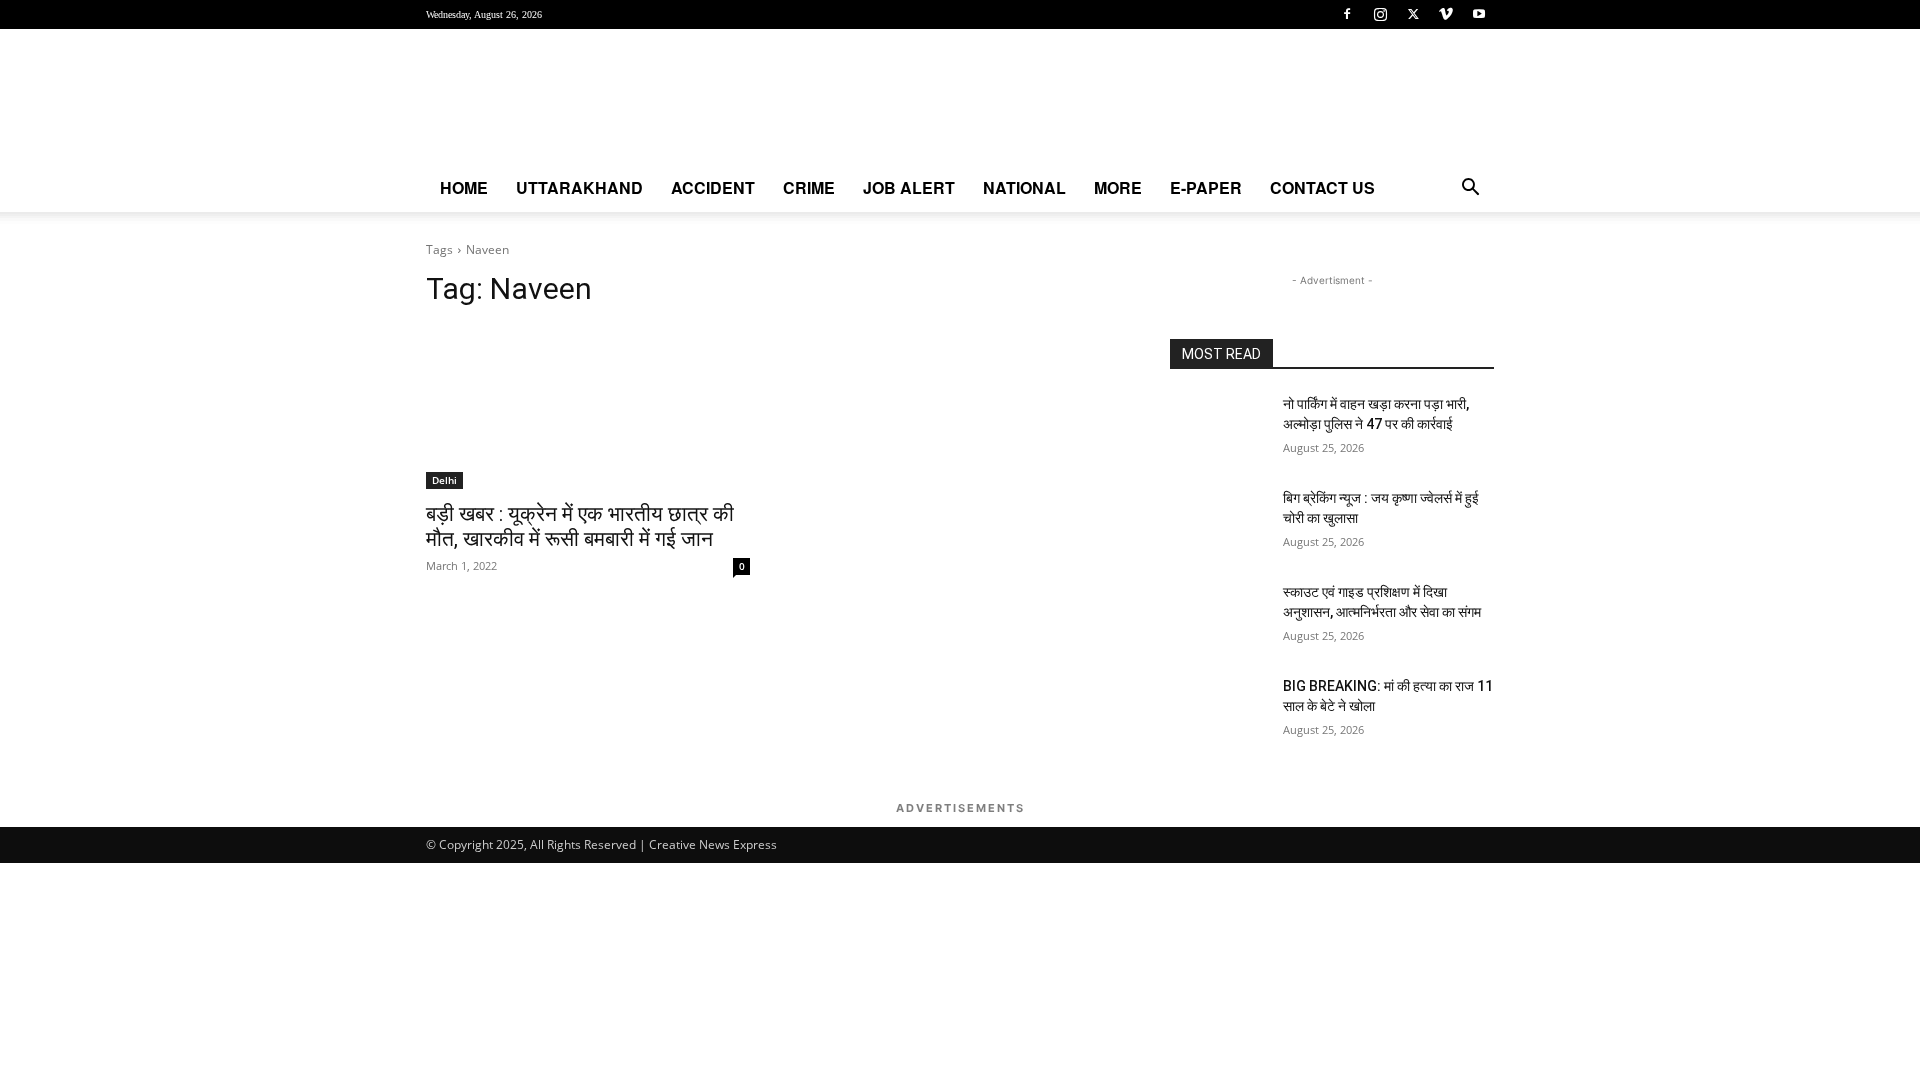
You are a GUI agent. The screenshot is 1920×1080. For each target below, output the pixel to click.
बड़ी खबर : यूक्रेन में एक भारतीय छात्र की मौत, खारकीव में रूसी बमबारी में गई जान (580, 526)
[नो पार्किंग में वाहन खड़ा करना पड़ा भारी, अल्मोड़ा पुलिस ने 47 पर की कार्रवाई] (1218, 429)
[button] (1470, 189)
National (1024, 187)
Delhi (444, 480)
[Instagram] (1380, 14)
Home (464, 187)
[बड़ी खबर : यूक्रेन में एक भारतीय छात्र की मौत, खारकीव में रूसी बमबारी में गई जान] (588, 408)
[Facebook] (1347, 14)
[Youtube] (1479, 14)
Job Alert (909, 187)
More (1118, 187)
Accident (713, 187)
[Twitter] (1413, 14)
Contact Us (1322, 187)
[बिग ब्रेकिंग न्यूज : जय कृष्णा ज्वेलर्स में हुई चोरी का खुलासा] (1218, 523)
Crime (809, 187)
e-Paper (1206, 187)
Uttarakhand (579, 187)
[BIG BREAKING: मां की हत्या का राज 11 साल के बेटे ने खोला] (1218, 711)
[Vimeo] (1446, 14)
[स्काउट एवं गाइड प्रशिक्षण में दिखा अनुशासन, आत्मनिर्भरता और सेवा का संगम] (1218, 617)
